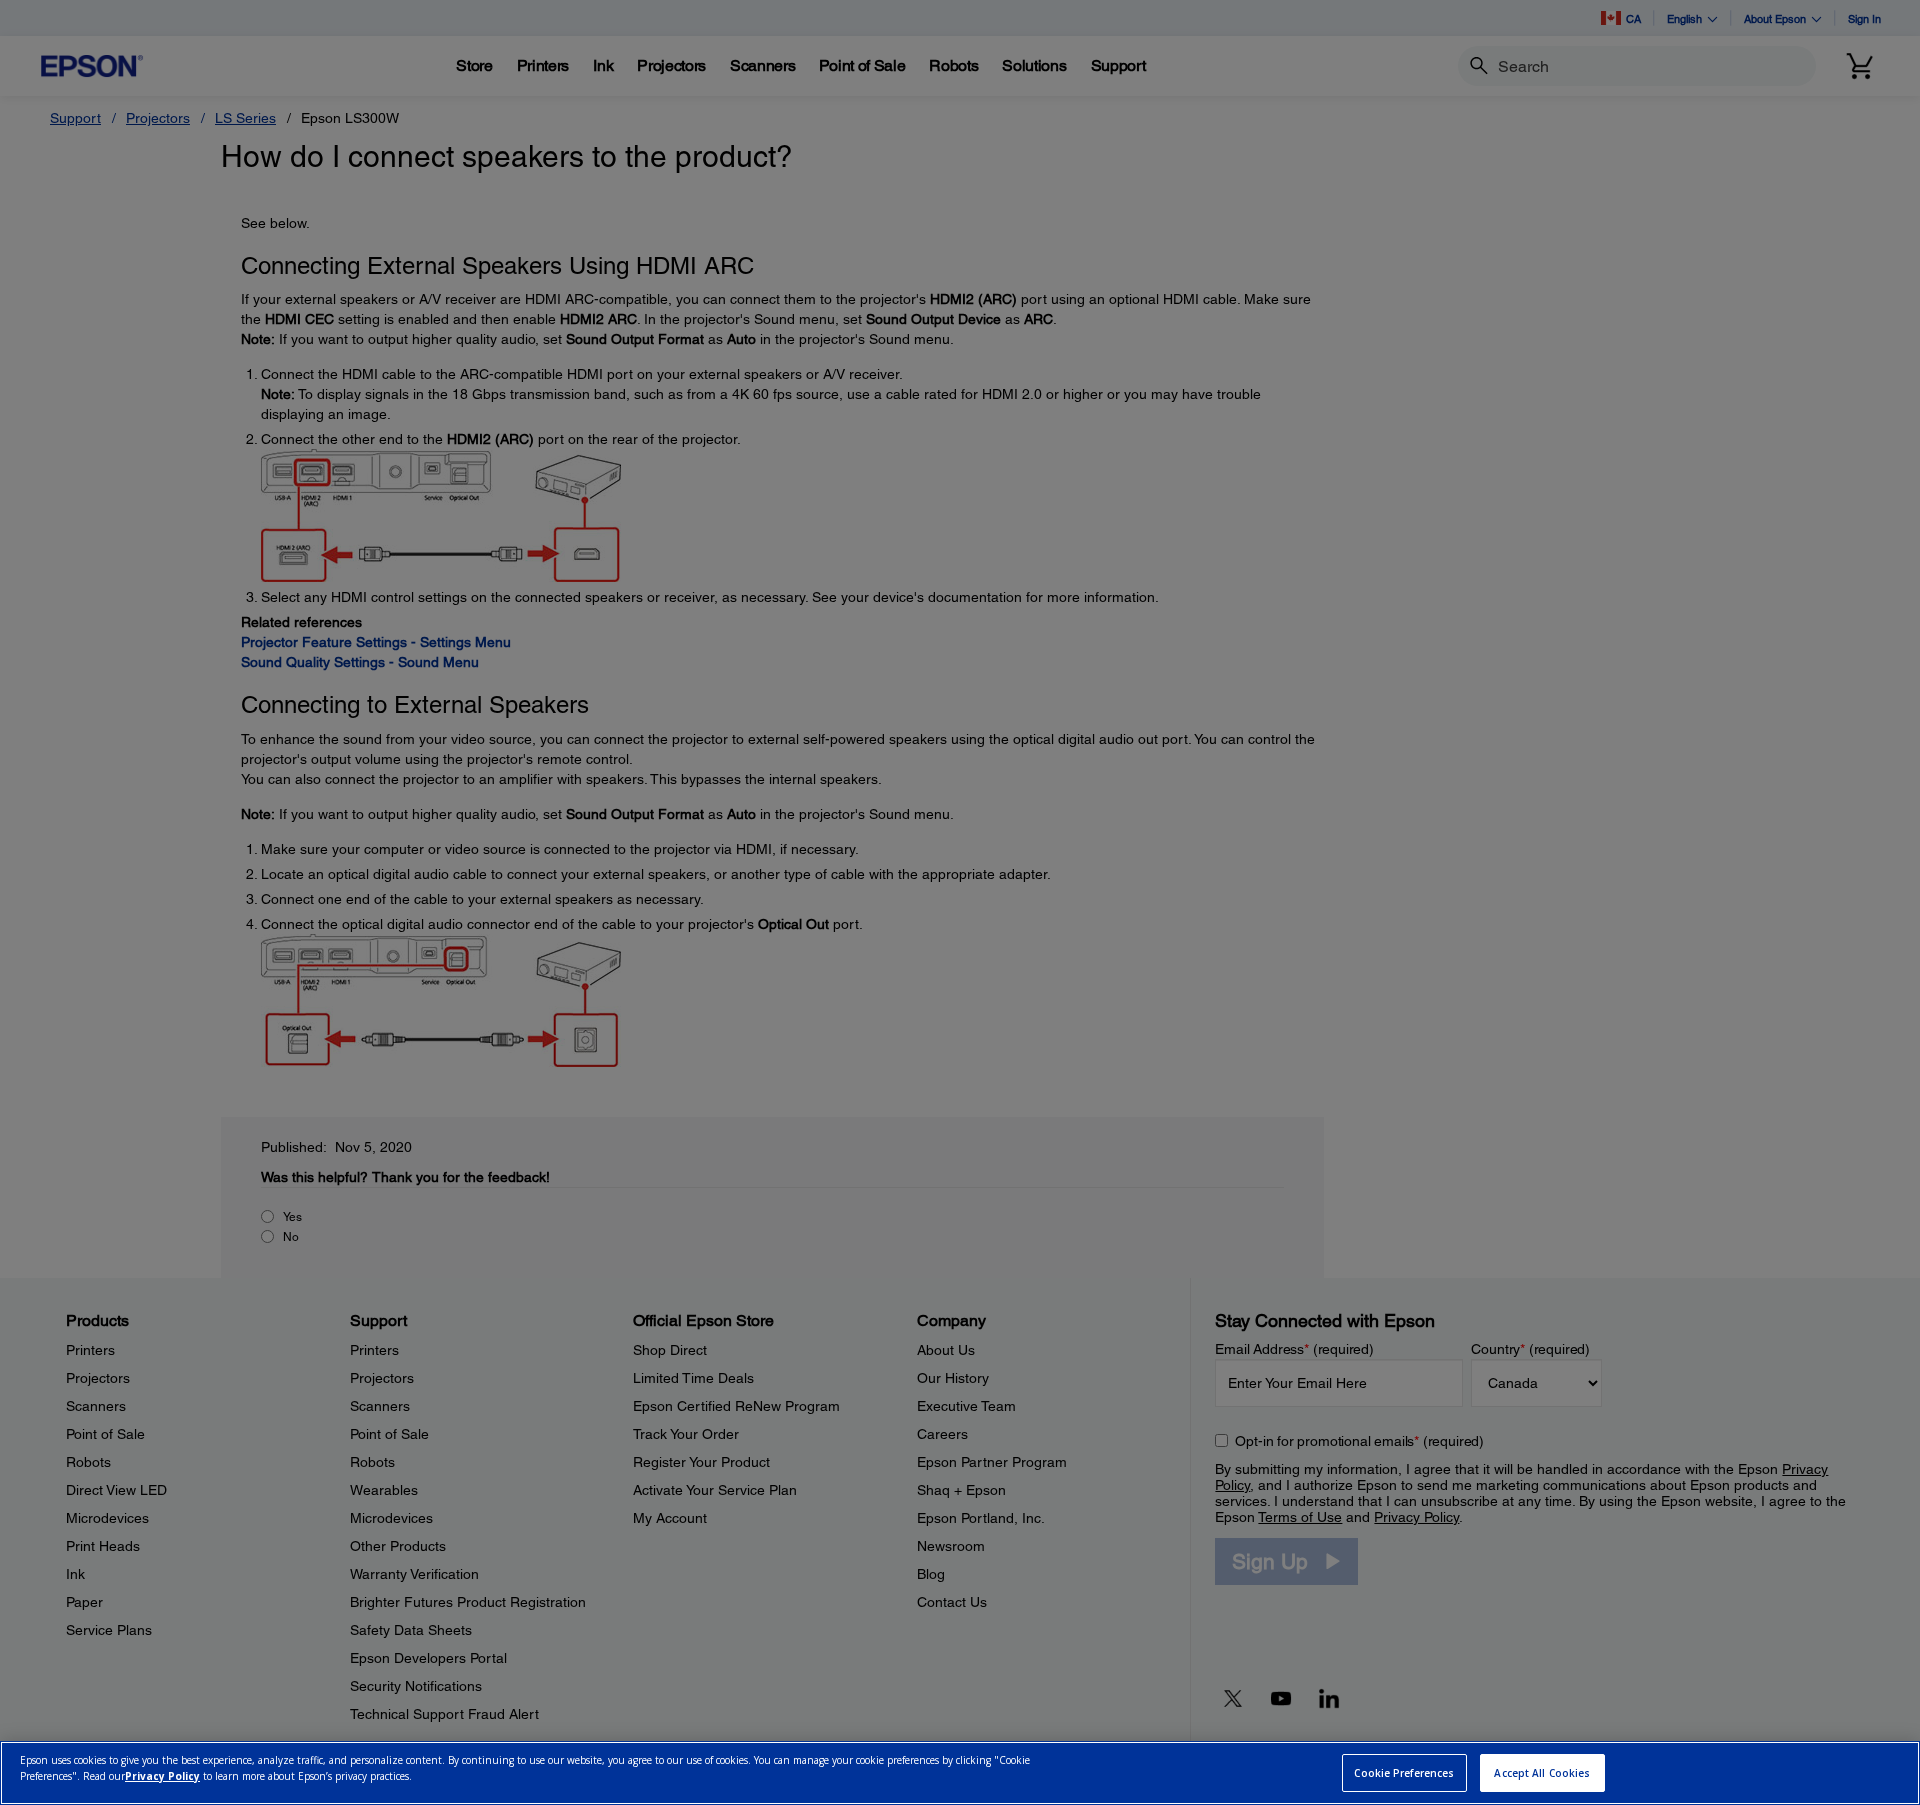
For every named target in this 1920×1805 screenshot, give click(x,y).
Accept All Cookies (1542, 1773)
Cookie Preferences (1404, 1773)
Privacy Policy (162, 1776)
